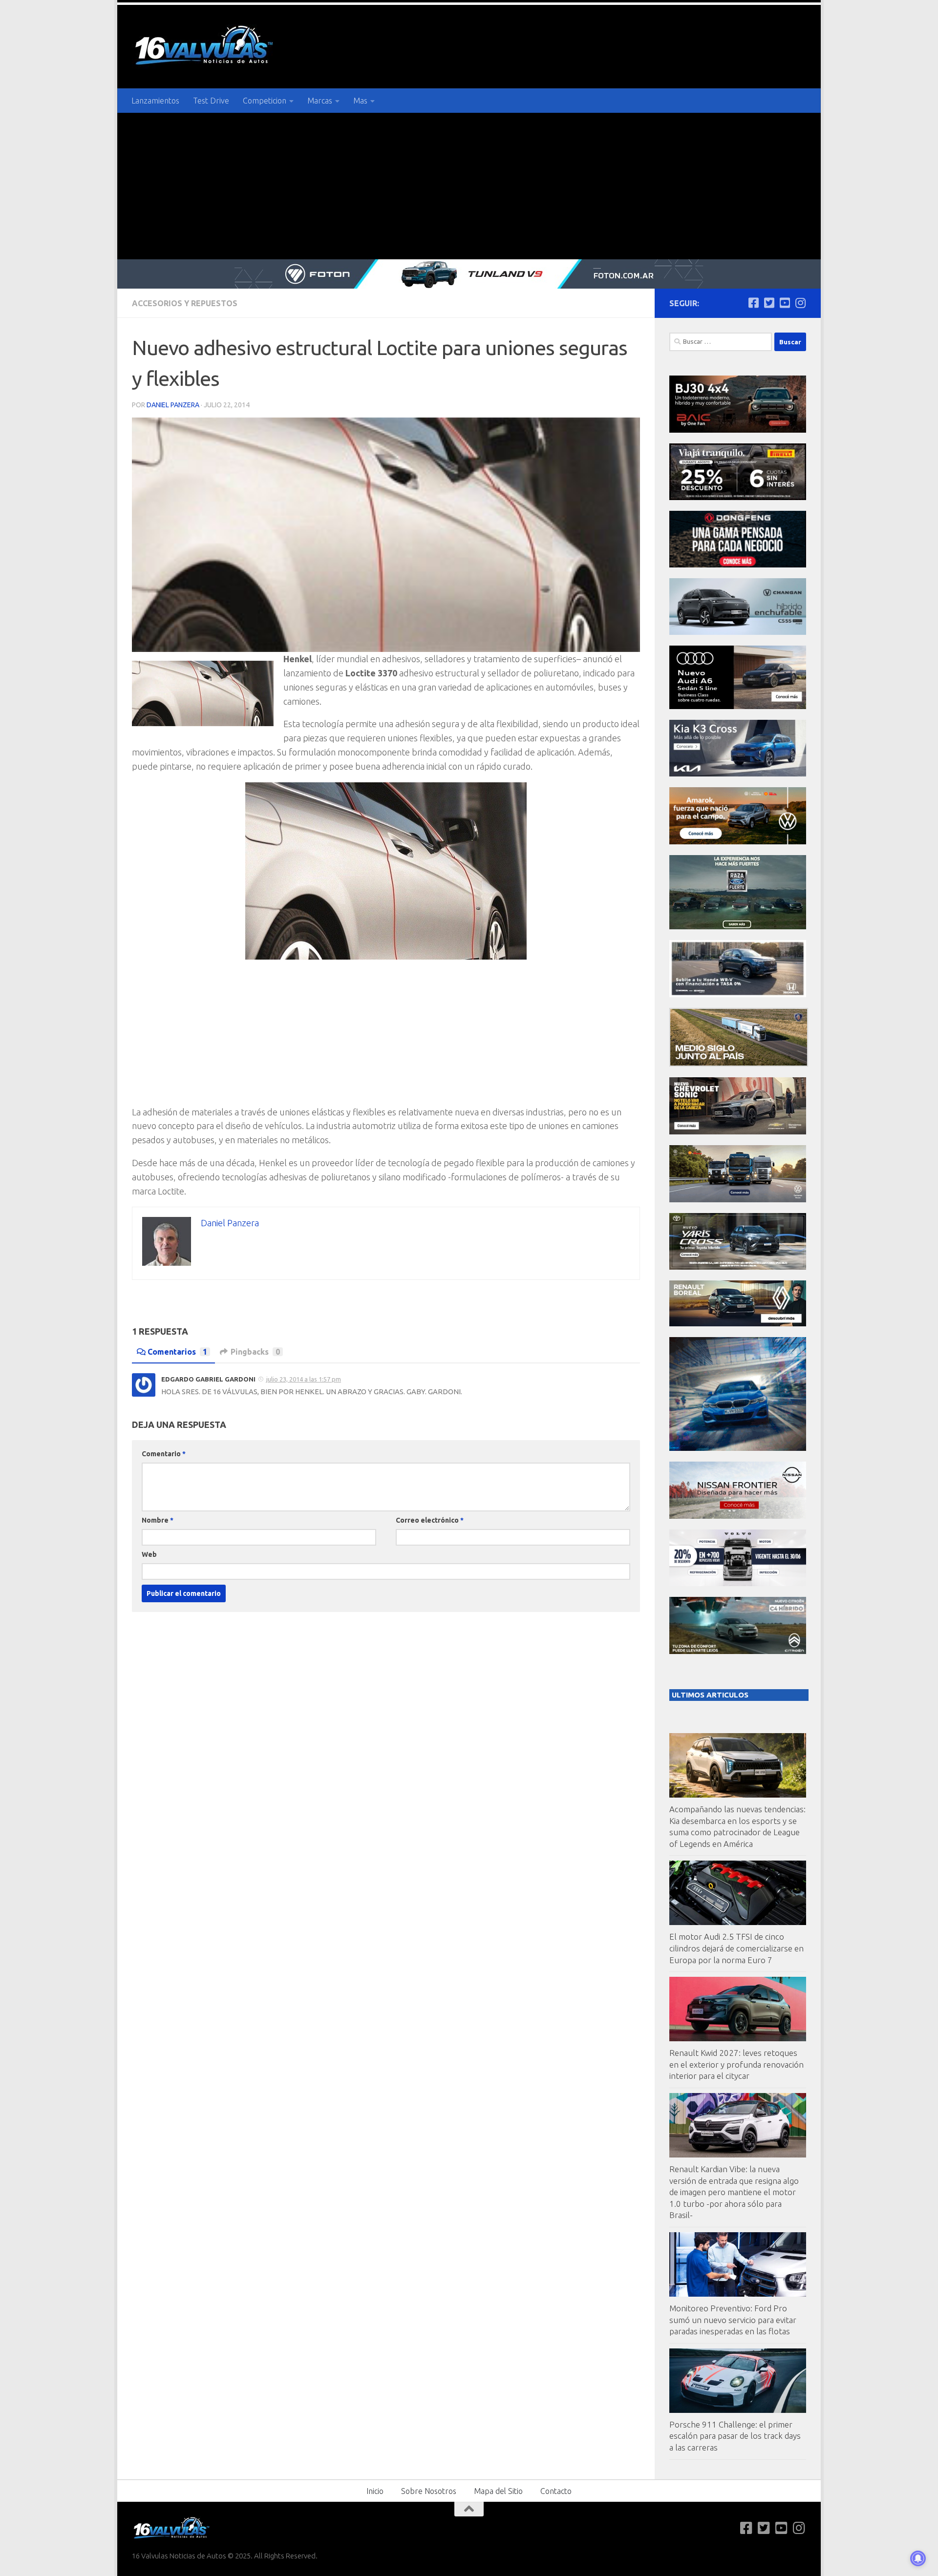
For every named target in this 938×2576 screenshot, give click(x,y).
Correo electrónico (430, 1520)
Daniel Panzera (173, 405)
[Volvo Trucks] (738, 1583)
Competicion (265, 101)
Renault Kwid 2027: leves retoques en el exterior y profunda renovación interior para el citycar (736, 2064)
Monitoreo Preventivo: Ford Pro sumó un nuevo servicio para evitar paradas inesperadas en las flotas (733, 2320)
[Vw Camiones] (738, 1200)
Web (149, 1554)
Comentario (164, 1454)
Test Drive (211, 101)
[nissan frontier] (738, 1516)
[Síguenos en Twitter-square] (769, 303)
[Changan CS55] (738, 632)
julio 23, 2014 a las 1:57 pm (304, 1379)
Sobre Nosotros (429, 2491)
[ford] (738, 927)
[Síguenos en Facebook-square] (753, 303)
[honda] (738, 995)
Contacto (556, 2491)
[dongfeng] (738, 565)
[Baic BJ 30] (738, 430)
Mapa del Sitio (498, 2491)
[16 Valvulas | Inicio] (205, 47)
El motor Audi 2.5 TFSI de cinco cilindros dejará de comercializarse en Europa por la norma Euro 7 (736, 1948)
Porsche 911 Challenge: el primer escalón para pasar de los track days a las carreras (735, 2436)
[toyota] (738, 1267)
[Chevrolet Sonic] (738, 1132)
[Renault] (738, 1324)
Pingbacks (255, 1352)
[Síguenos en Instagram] (800, 303)
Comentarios (177, 1352)
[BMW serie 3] (738, 1448)
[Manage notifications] (918, 2558)
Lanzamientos (155, 101)
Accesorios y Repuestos (185, 303)
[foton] (469, 274)
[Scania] (739, 1064)
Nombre (158, 1520)
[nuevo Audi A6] (738, 706)
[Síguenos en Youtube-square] (785, 303)
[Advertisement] (469, 186)
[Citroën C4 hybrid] (738, 1651)
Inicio (375, 2491)
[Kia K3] (738, 774)
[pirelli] (738, 497)
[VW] (738, 842)
